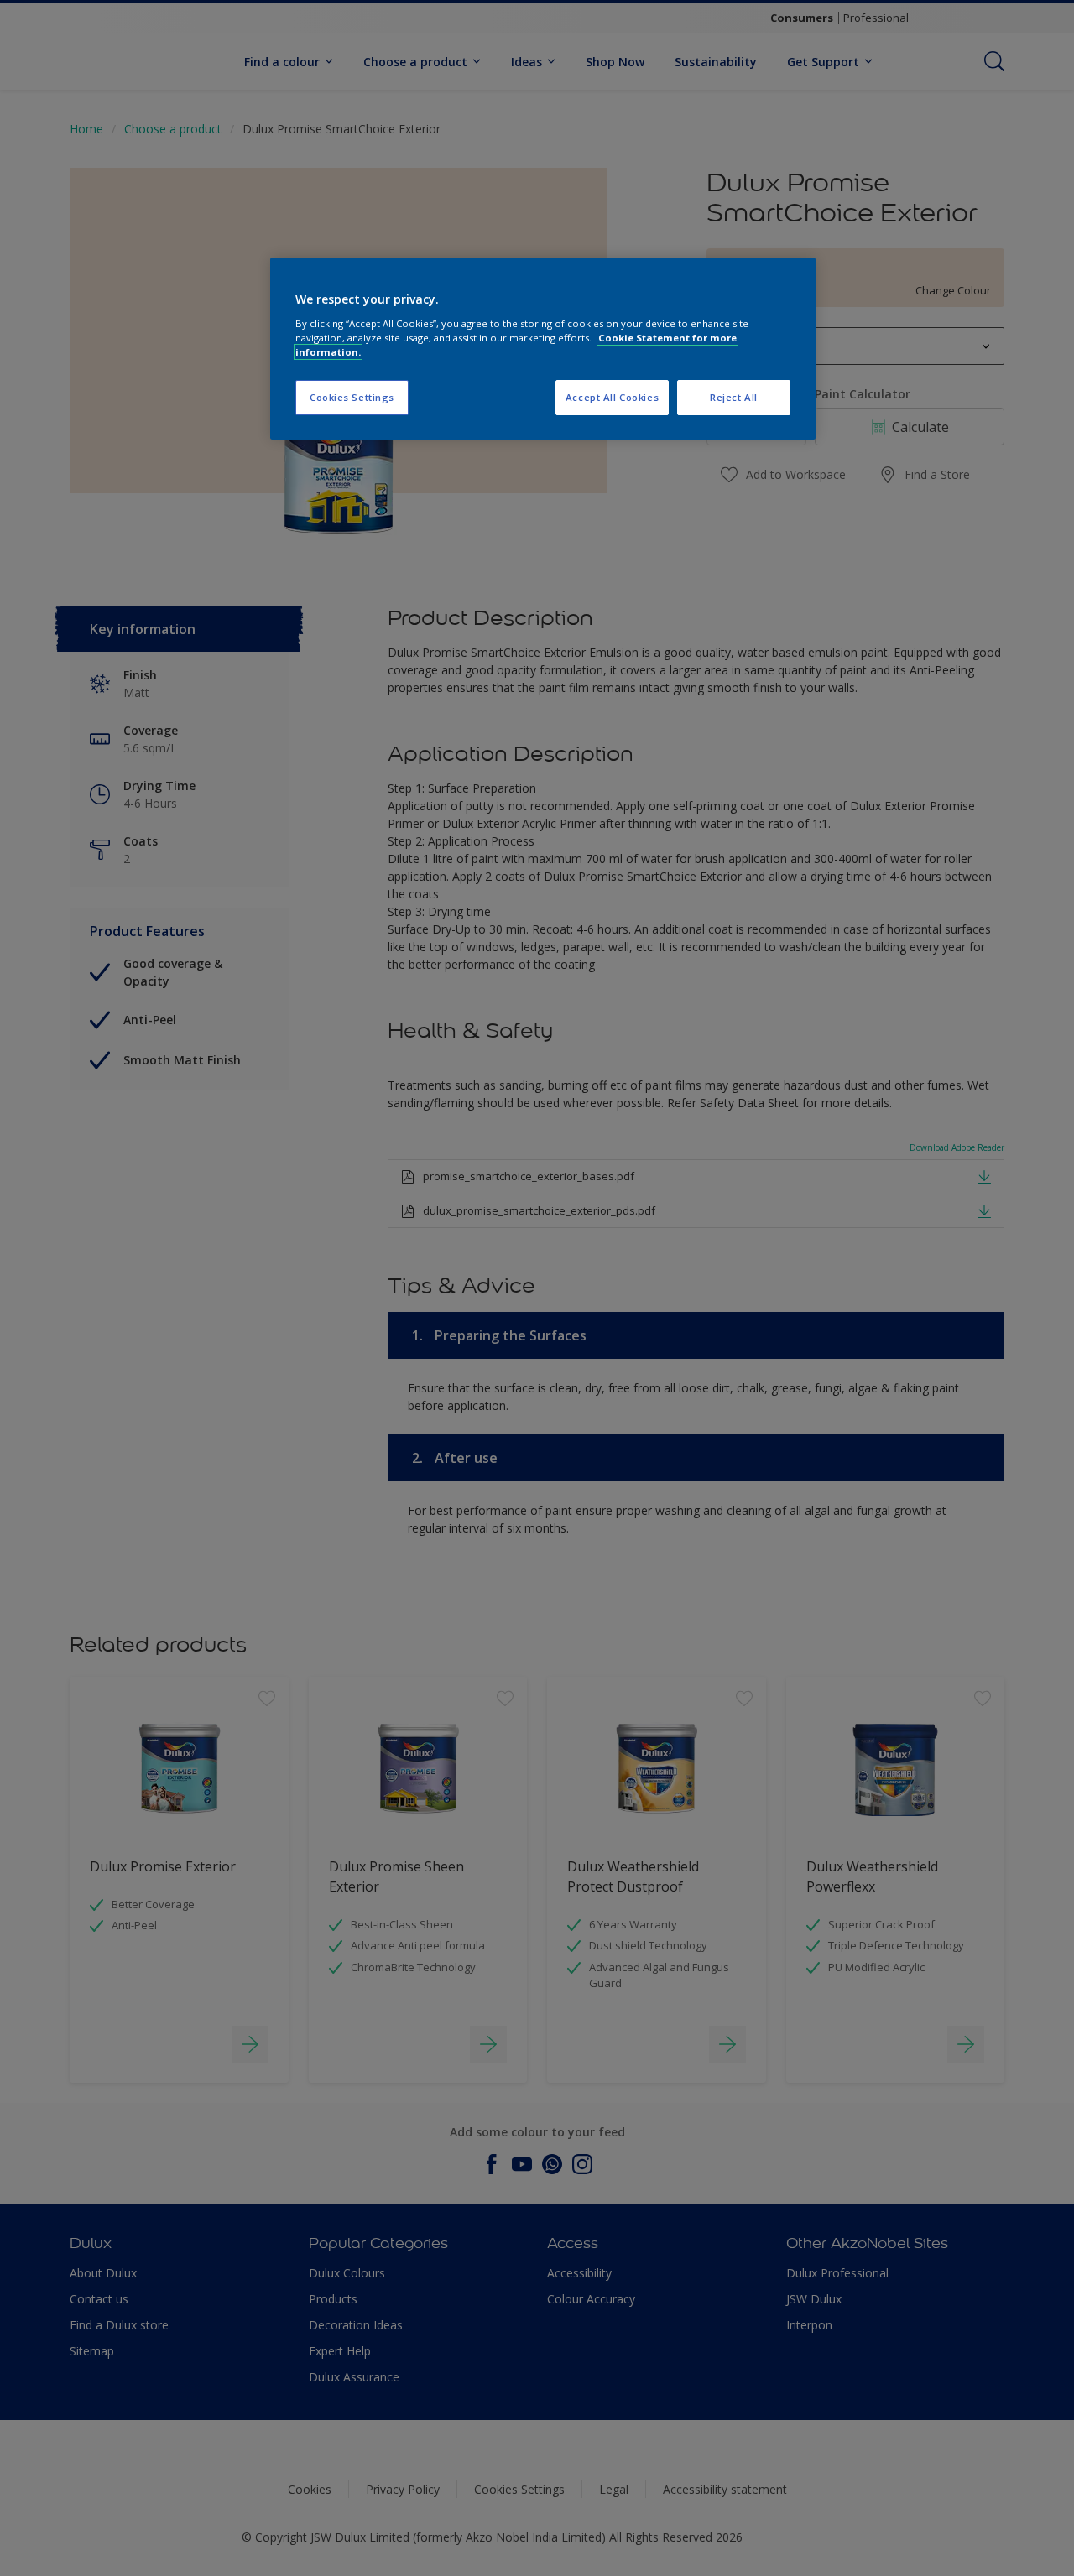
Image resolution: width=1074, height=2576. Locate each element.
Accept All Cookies (612, 397)
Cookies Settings (352, 397)
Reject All (734, 397)
